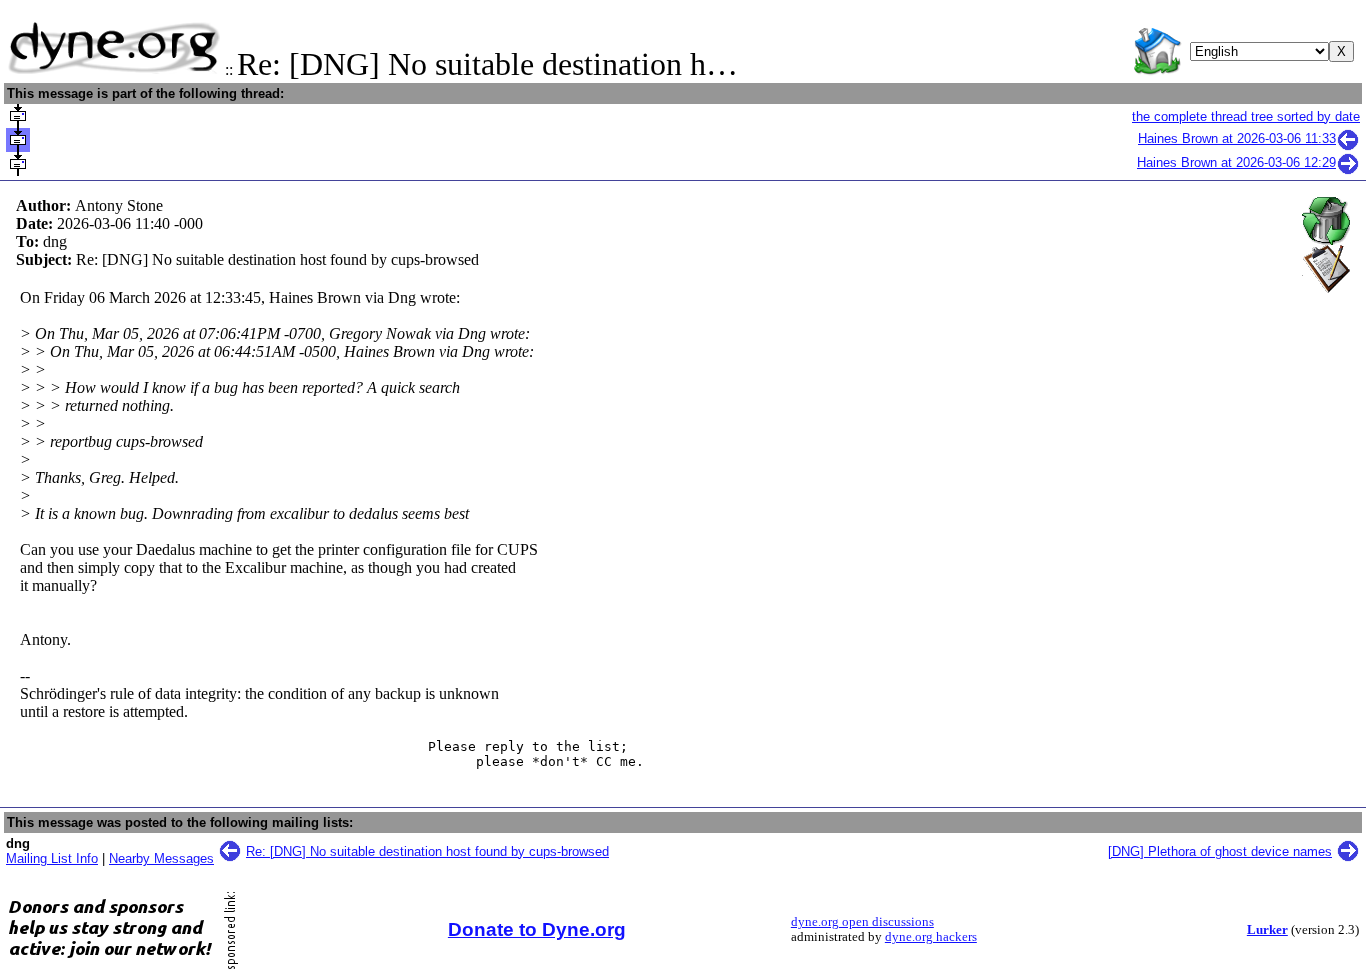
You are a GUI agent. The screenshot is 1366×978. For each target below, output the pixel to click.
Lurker (1267, 930)
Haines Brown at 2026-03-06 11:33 (1237, 138)
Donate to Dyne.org (537, 929)
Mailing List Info (52, 858)
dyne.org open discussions (862, 922)
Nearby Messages (161, 858)
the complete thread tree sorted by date (1246, 116)
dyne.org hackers (931, 937)
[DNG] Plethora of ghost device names (1220, 851)
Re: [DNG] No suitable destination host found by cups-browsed (427, 851)
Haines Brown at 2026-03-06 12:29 (1236, 162)
